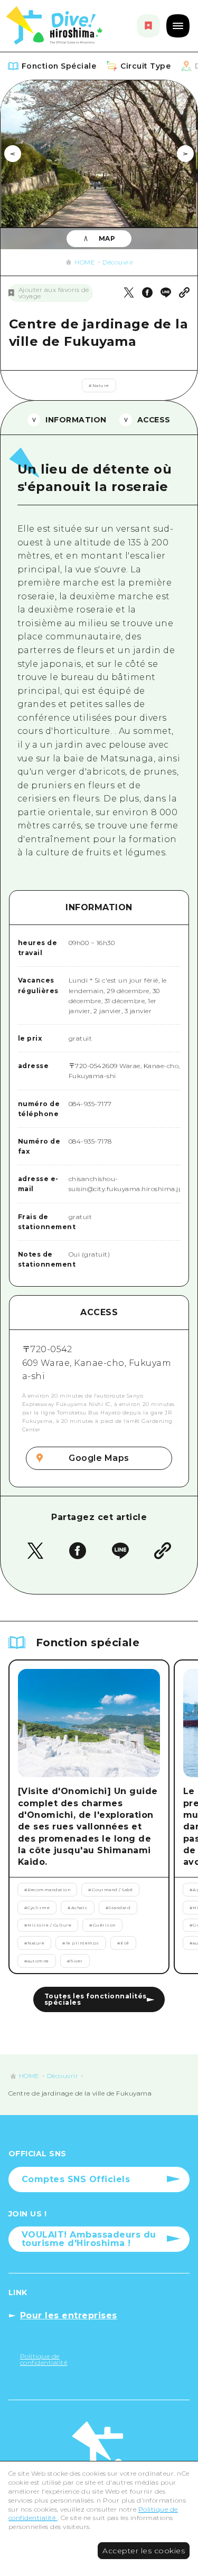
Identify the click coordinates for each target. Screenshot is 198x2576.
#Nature (99, 385)
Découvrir (118, 262)
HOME (85, 262)
